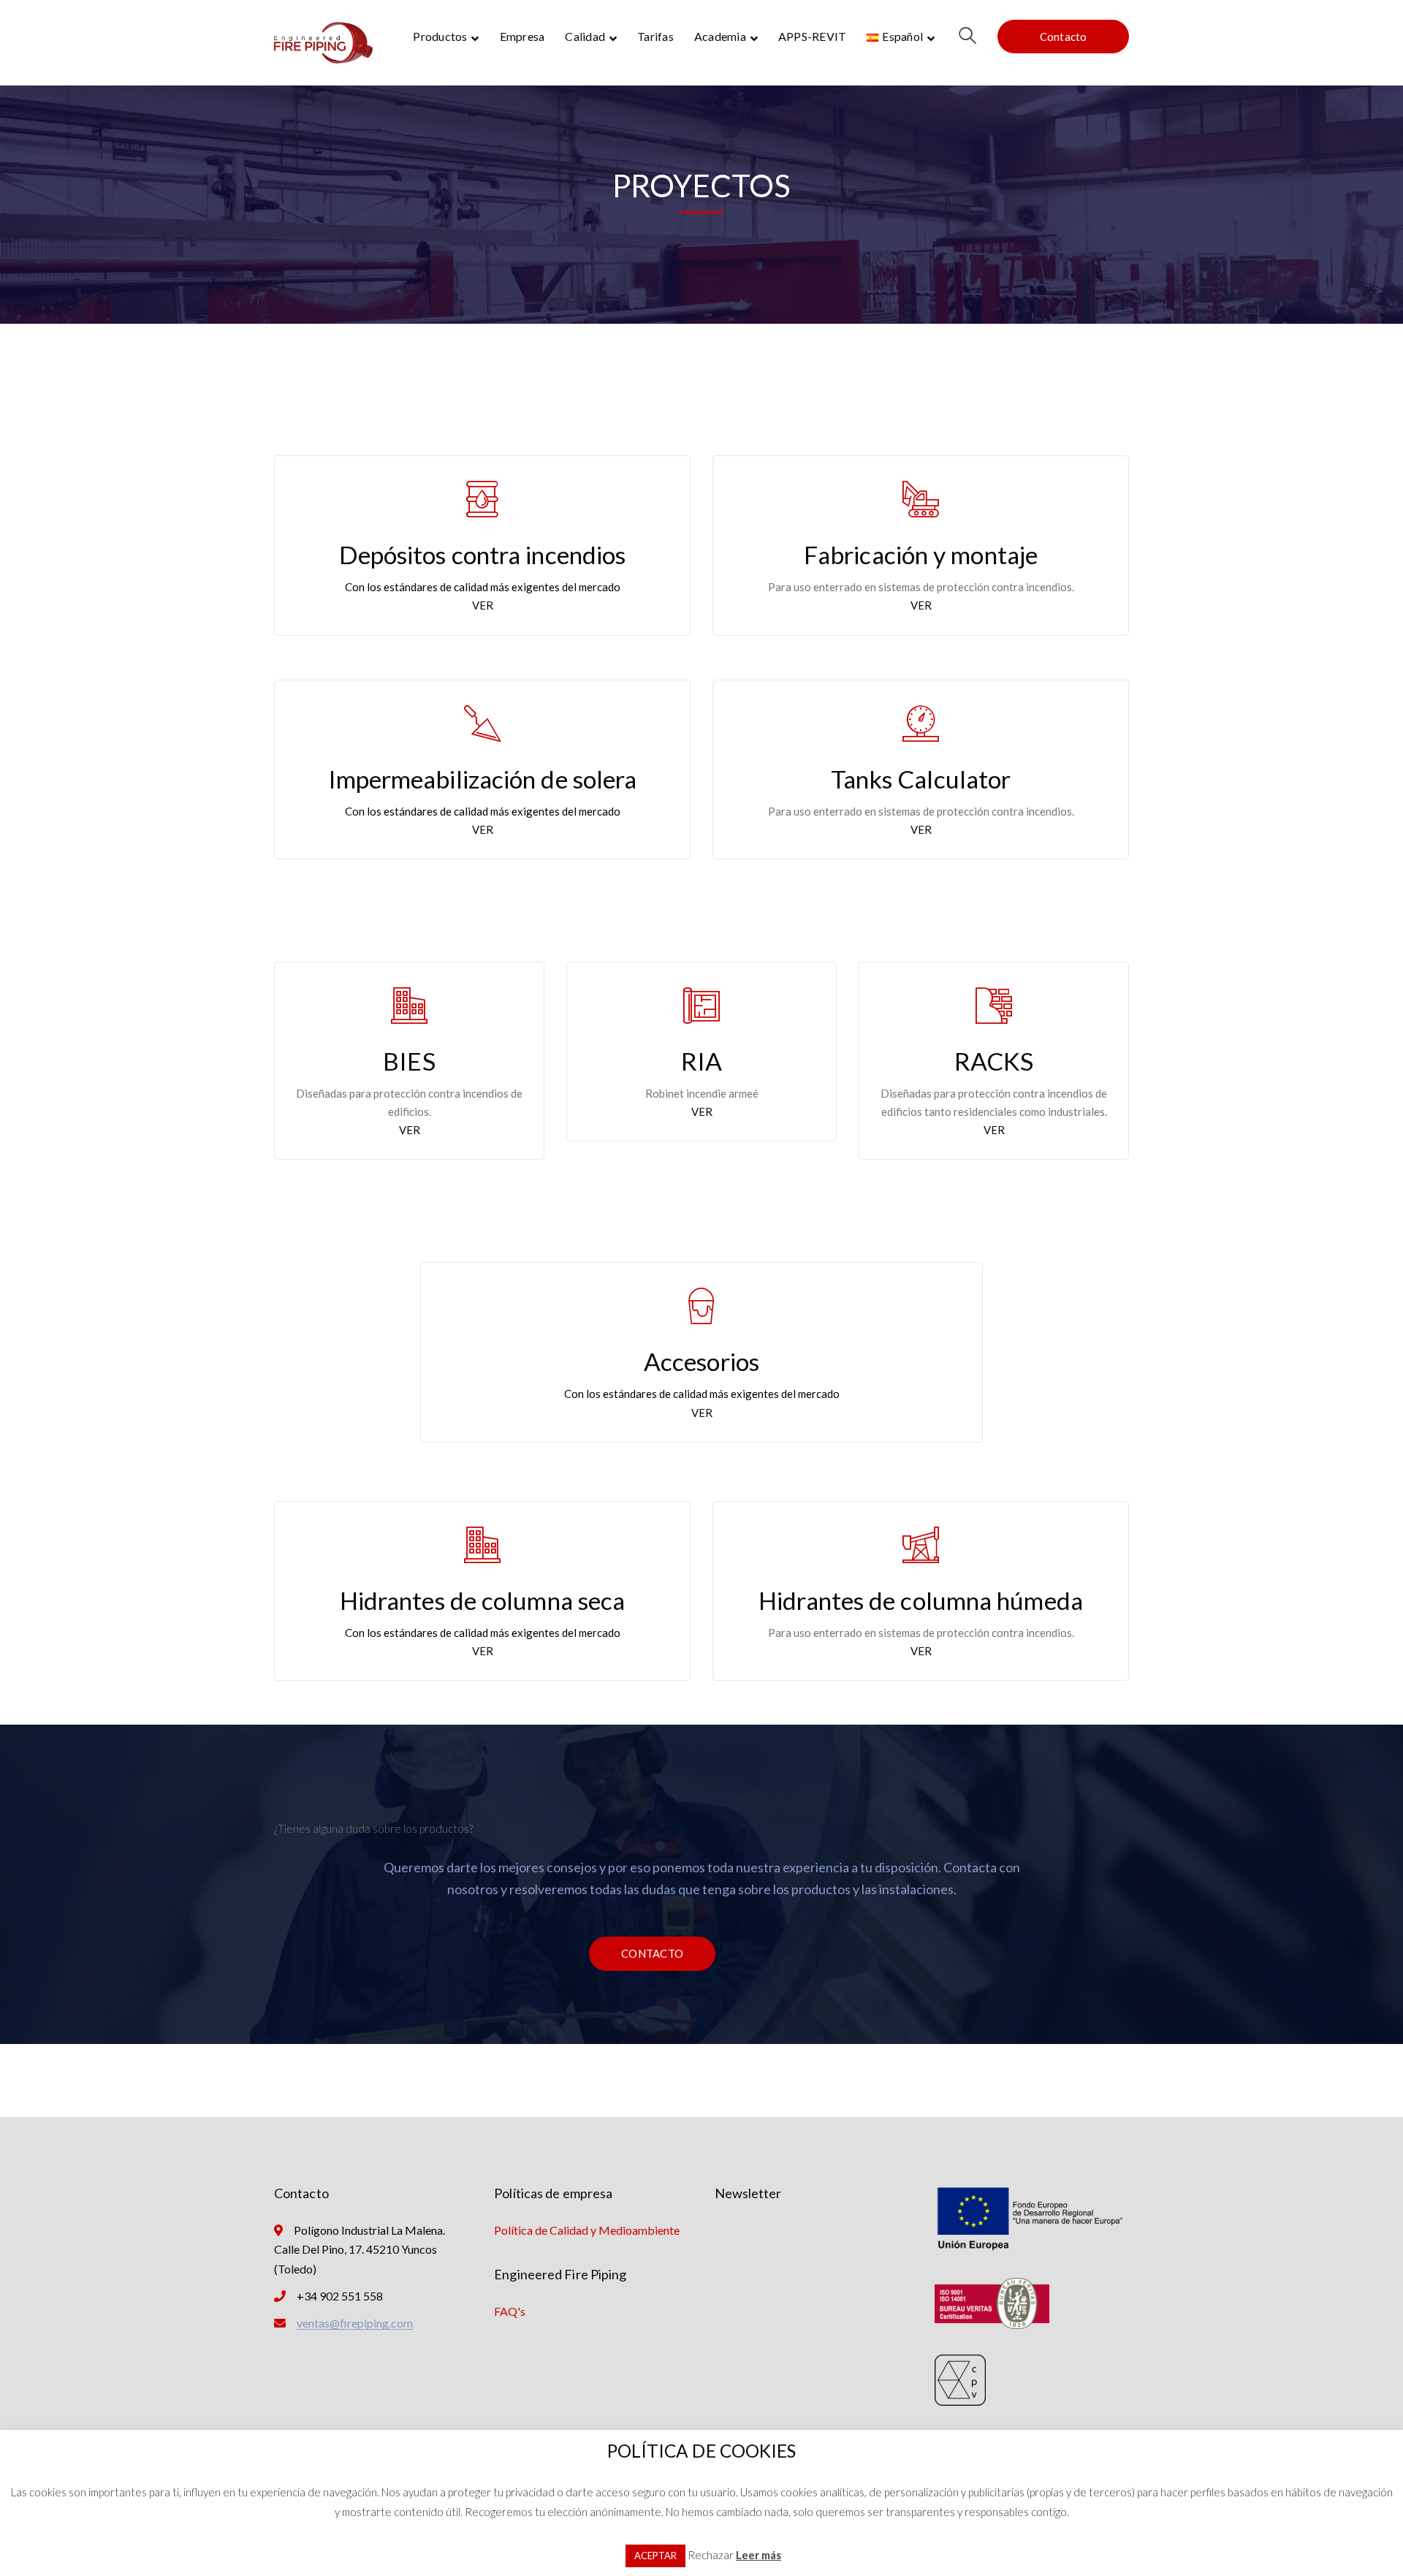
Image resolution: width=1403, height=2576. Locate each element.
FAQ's (510, 2311)
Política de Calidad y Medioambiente (587, 2230)
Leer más (758, 2555)
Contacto (1064, 37)
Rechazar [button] (711, 2555)
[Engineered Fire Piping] (323, 41)
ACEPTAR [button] (655, 2556)
